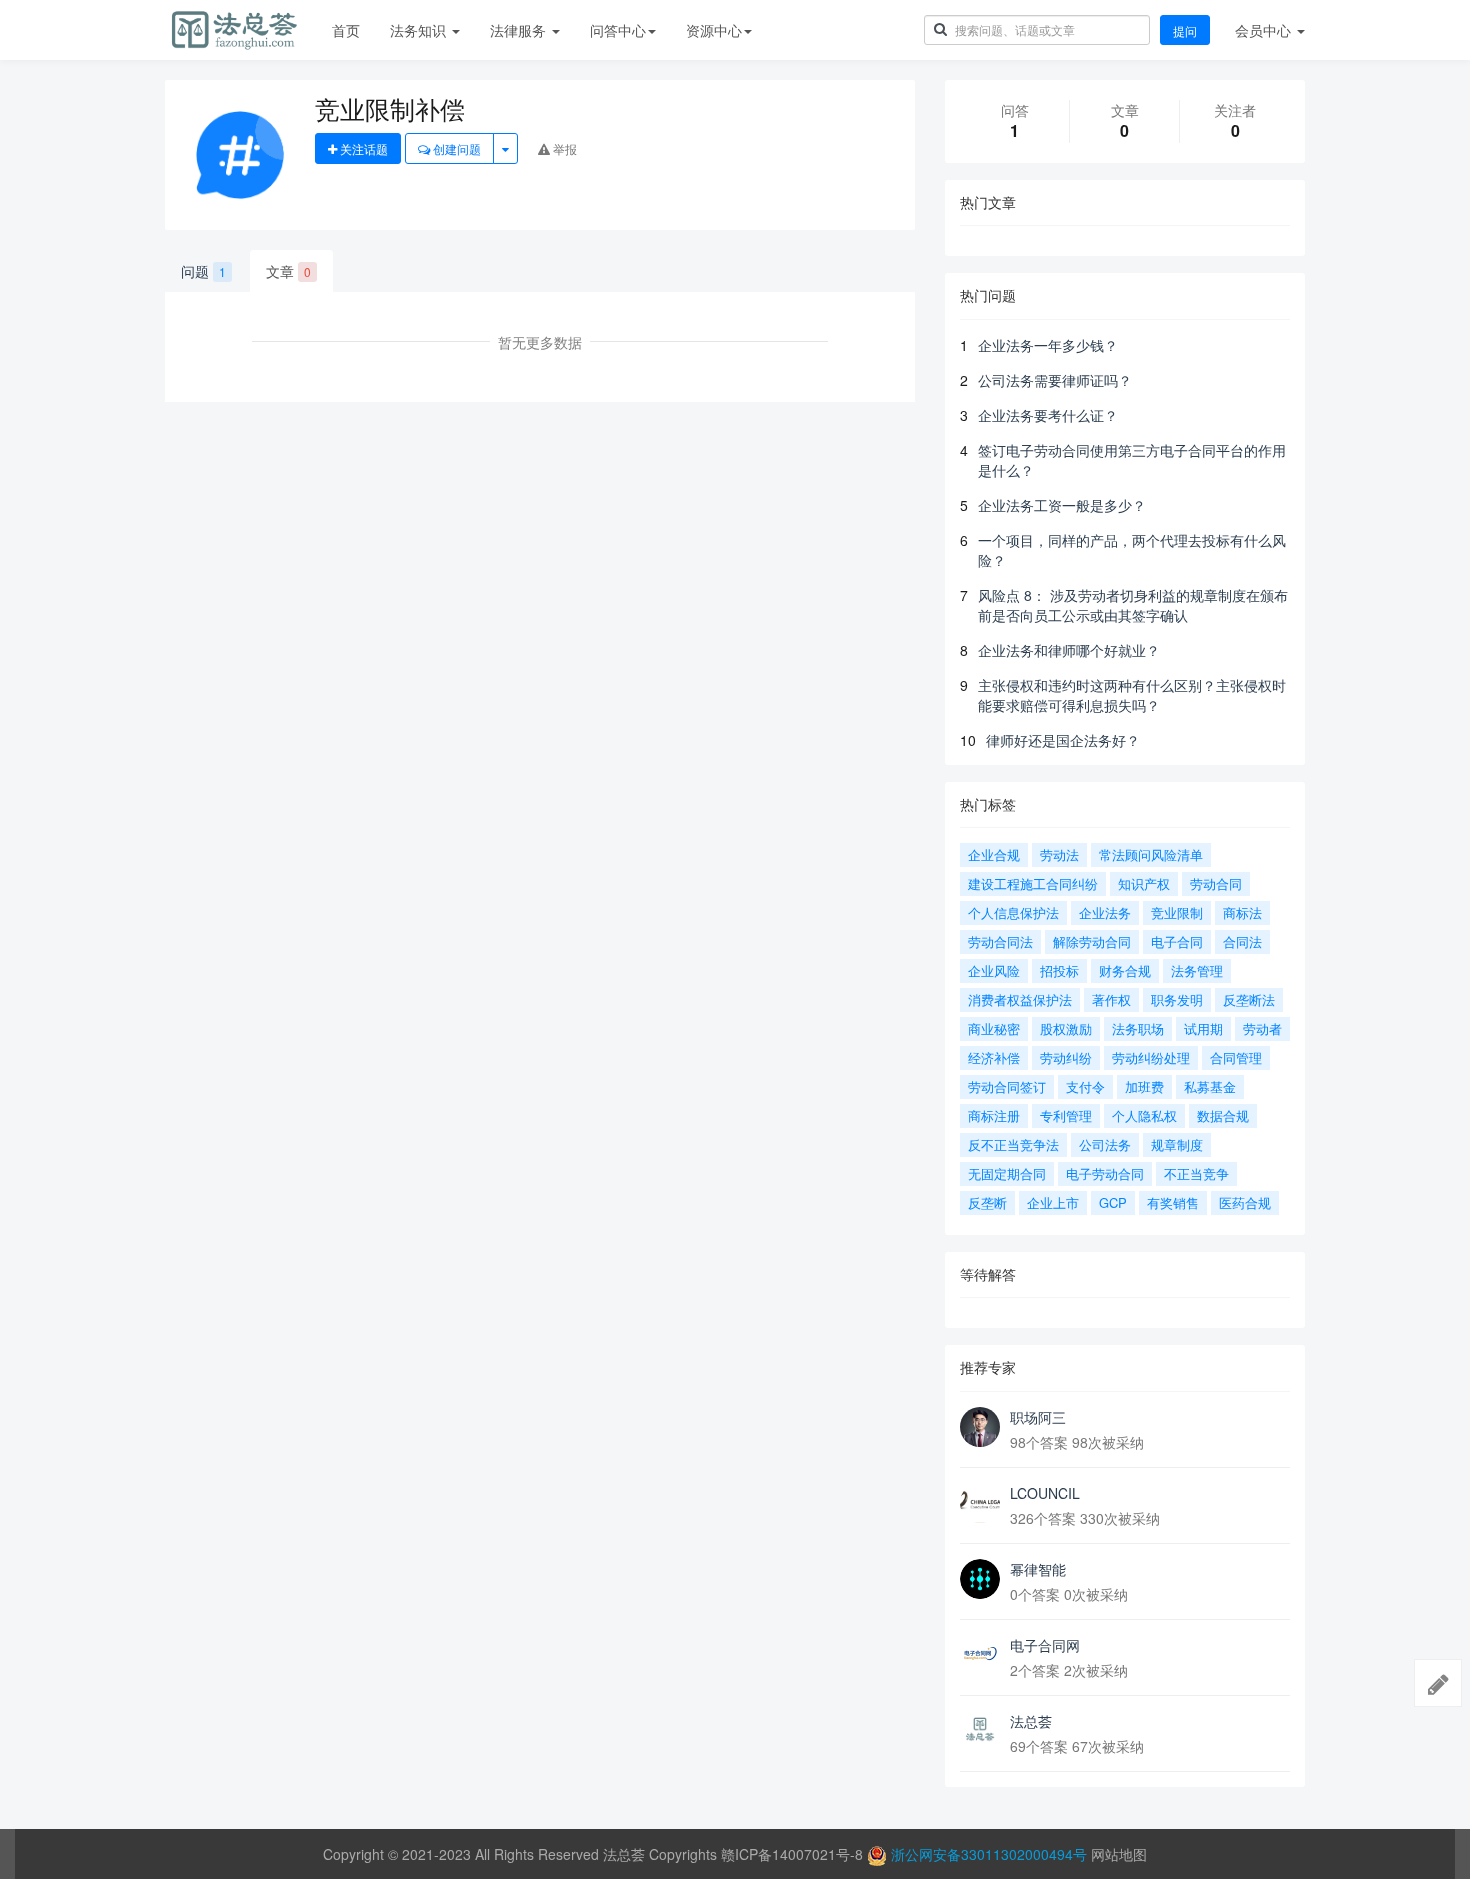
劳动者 (1262, 1028)
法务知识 (420, 30)
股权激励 (1066, 1028)
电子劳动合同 (1105, 1173)
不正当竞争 (1196, 1173)
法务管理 (1197, 970)
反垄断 (987, 1202)
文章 (288, 271)
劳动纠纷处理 (1151, 1057)
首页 (346, 30)
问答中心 (618, 30)
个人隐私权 (1144, 1115)
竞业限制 (1177, 912)
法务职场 (1138, 1028)
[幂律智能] (980, 1579)
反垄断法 (1249, 999)
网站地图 (1119, 1854)
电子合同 (1177, 941)
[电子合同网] (980, 1655)
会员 (1263, 30)
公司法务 (1105, 1144)
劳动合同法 (1000, 941)
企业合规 (994, 854)
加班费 (1144, 1086)
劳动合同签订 (1007, 1086)
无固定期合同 (1007, 1173)
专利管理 (1066, 1115)
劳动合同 (1216, 883)
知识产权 (1144, 883)
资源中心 (714, 30)
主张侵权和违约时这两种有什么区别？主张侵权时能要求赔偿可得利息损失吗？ (1132, 695)
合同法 (1242, 941)
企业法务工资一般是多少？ (1062, 505)
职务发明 (1177, 999)
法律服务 (520, 30)
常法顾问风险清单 (1151, 854)
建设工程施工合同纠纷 (1033, 883)
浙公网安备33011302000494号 (989, 1854)
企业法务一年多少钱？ (1048, 345)
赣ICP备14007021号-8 (794, 1854)
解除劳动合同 (1092, 941)
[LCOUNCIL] (980, 1503)
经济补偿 (994, 1057)
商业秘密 (994, 1028)
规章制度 (1177, 1144)
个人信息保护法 (1013, 912)
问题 (203, 271)
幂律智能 (1038, 1569)
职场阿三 (1038, 1417)
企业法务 (1105, 912)
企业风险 (994, 970)
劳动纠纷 (1066, 1057)
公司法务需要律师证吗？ (1055, 380)
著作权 (1111, 999)
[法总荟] (980, 1731)
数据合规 (1223, 1115)
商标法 (1242, 912)
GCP (1113, 1202)
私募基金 (1210, 1086)
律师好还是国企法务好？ (1063, 740)
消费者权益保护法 (1020, 999)
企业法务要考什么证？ (1048, 415)
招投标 (1059, 970)
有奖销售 (1173, 1202)
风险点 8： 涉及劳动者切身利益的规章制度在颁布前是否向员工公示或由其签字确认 (1133, 605)
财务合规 (1125, 970)
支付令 (1085, 1086)
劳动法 (1059, 854)
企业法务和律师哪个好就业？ (1069, 650)
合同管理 (1236, 1057)
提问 (1185, 30)
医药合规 (1245, 1202)
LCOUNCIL (1045, 1493)
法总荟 (1031, 1721)
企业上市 (1053, 1202)
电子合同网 (1045, 1645)
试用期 (1203, 1028)
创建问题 (455, 148)
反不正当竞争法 (1013, 1144)
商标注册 (994, 1115)
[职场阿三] (980, 1427)
